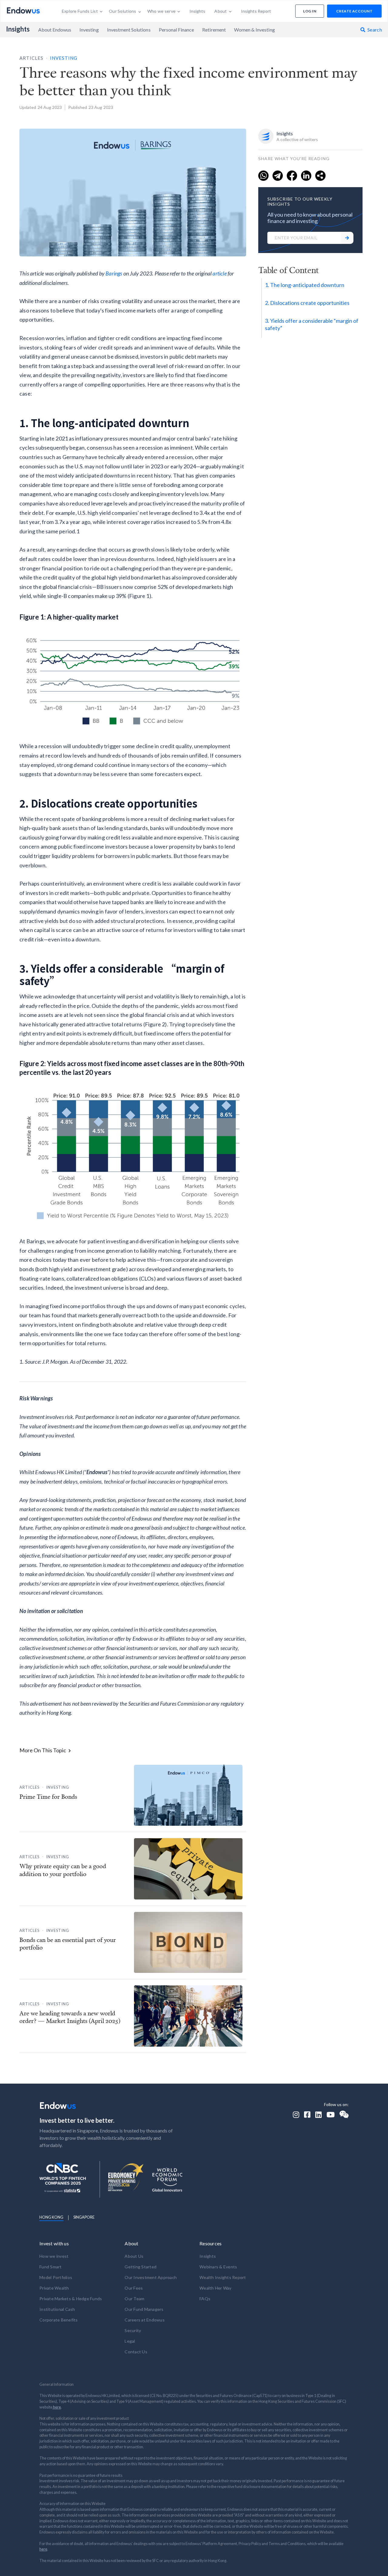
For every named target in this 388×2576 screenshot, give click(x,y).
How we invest (54, 2256)
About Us (134, 2256)
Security (133, 2330)
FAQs (205, 2299)
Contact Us (136, 2352)
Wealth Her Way (216, 2288)
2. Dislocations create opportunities (307, 303)
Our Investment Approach (151, 2277)
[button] (82, 11)
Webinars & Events (218, 2267)
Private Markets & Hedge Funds (71, 2299)
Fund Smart (51, 2267)
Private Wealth (54, 2288)
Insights (18, 29)
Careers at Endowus (145, 2320)
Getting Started (140, 2267)
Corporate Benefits (59, 2320)
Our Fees (134, 2288)
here (57, 2407)
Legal (130, 2341)
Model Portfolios (56, 2277)
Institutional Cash (57, 2309)
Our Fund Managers (144, 2309)
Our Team (134, 2299)
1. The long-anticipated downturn (305, 285)
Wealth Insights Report (223, 2277)
